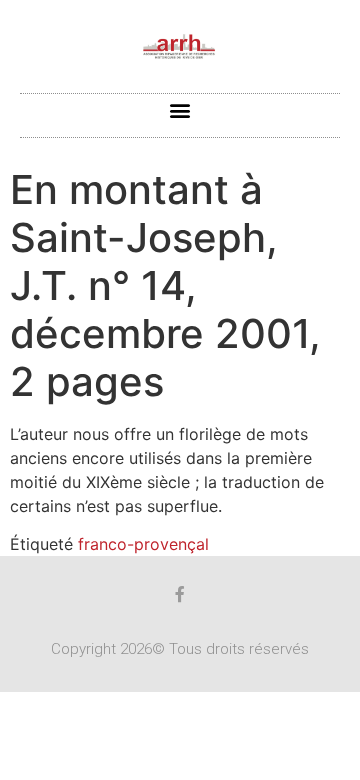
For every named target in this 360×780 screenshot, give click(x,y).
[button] (180, 110)
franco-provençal (143, 544)
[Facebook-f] (180, 594)
